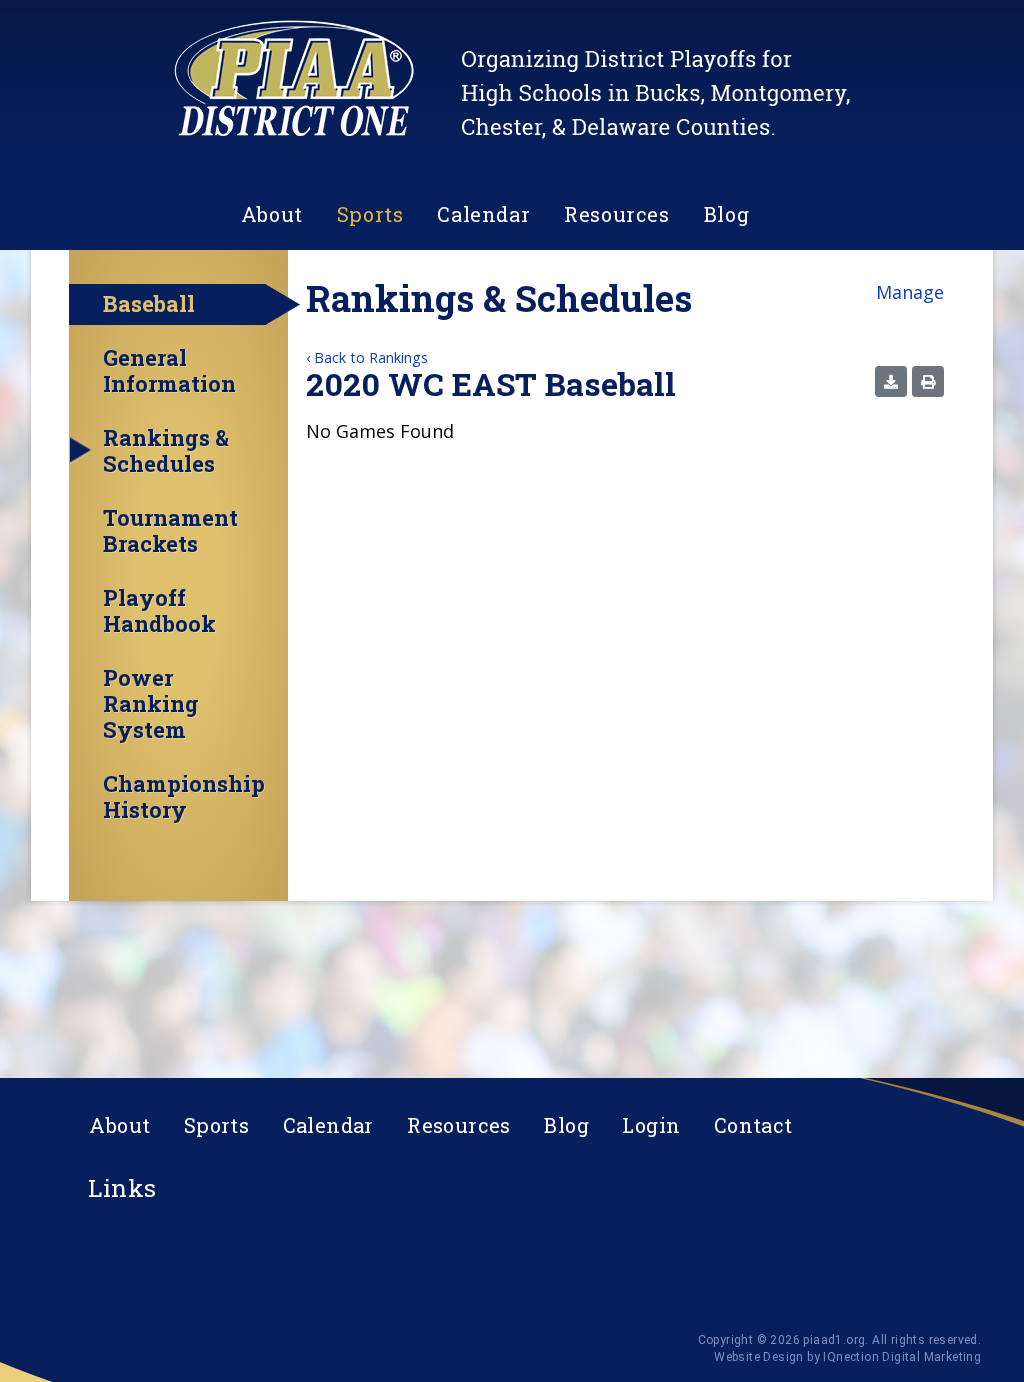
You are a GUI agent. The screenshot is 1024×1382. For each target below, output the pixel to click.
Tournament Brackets (170, 531)
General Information (169, 371)
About (272, 214)
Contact (753, 1125)
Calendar (483, 214)
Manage (910, 292)
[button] (891, 381)
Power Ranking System (151, 704)
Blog (726, 214)
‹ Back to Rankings (367, 357)
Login (651, 1125)
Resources (616, 214)
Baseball (149, 303)
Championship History (184, 797)
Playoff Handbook (159, 611)
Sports (370, 214)
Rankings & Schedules (166, 451)
